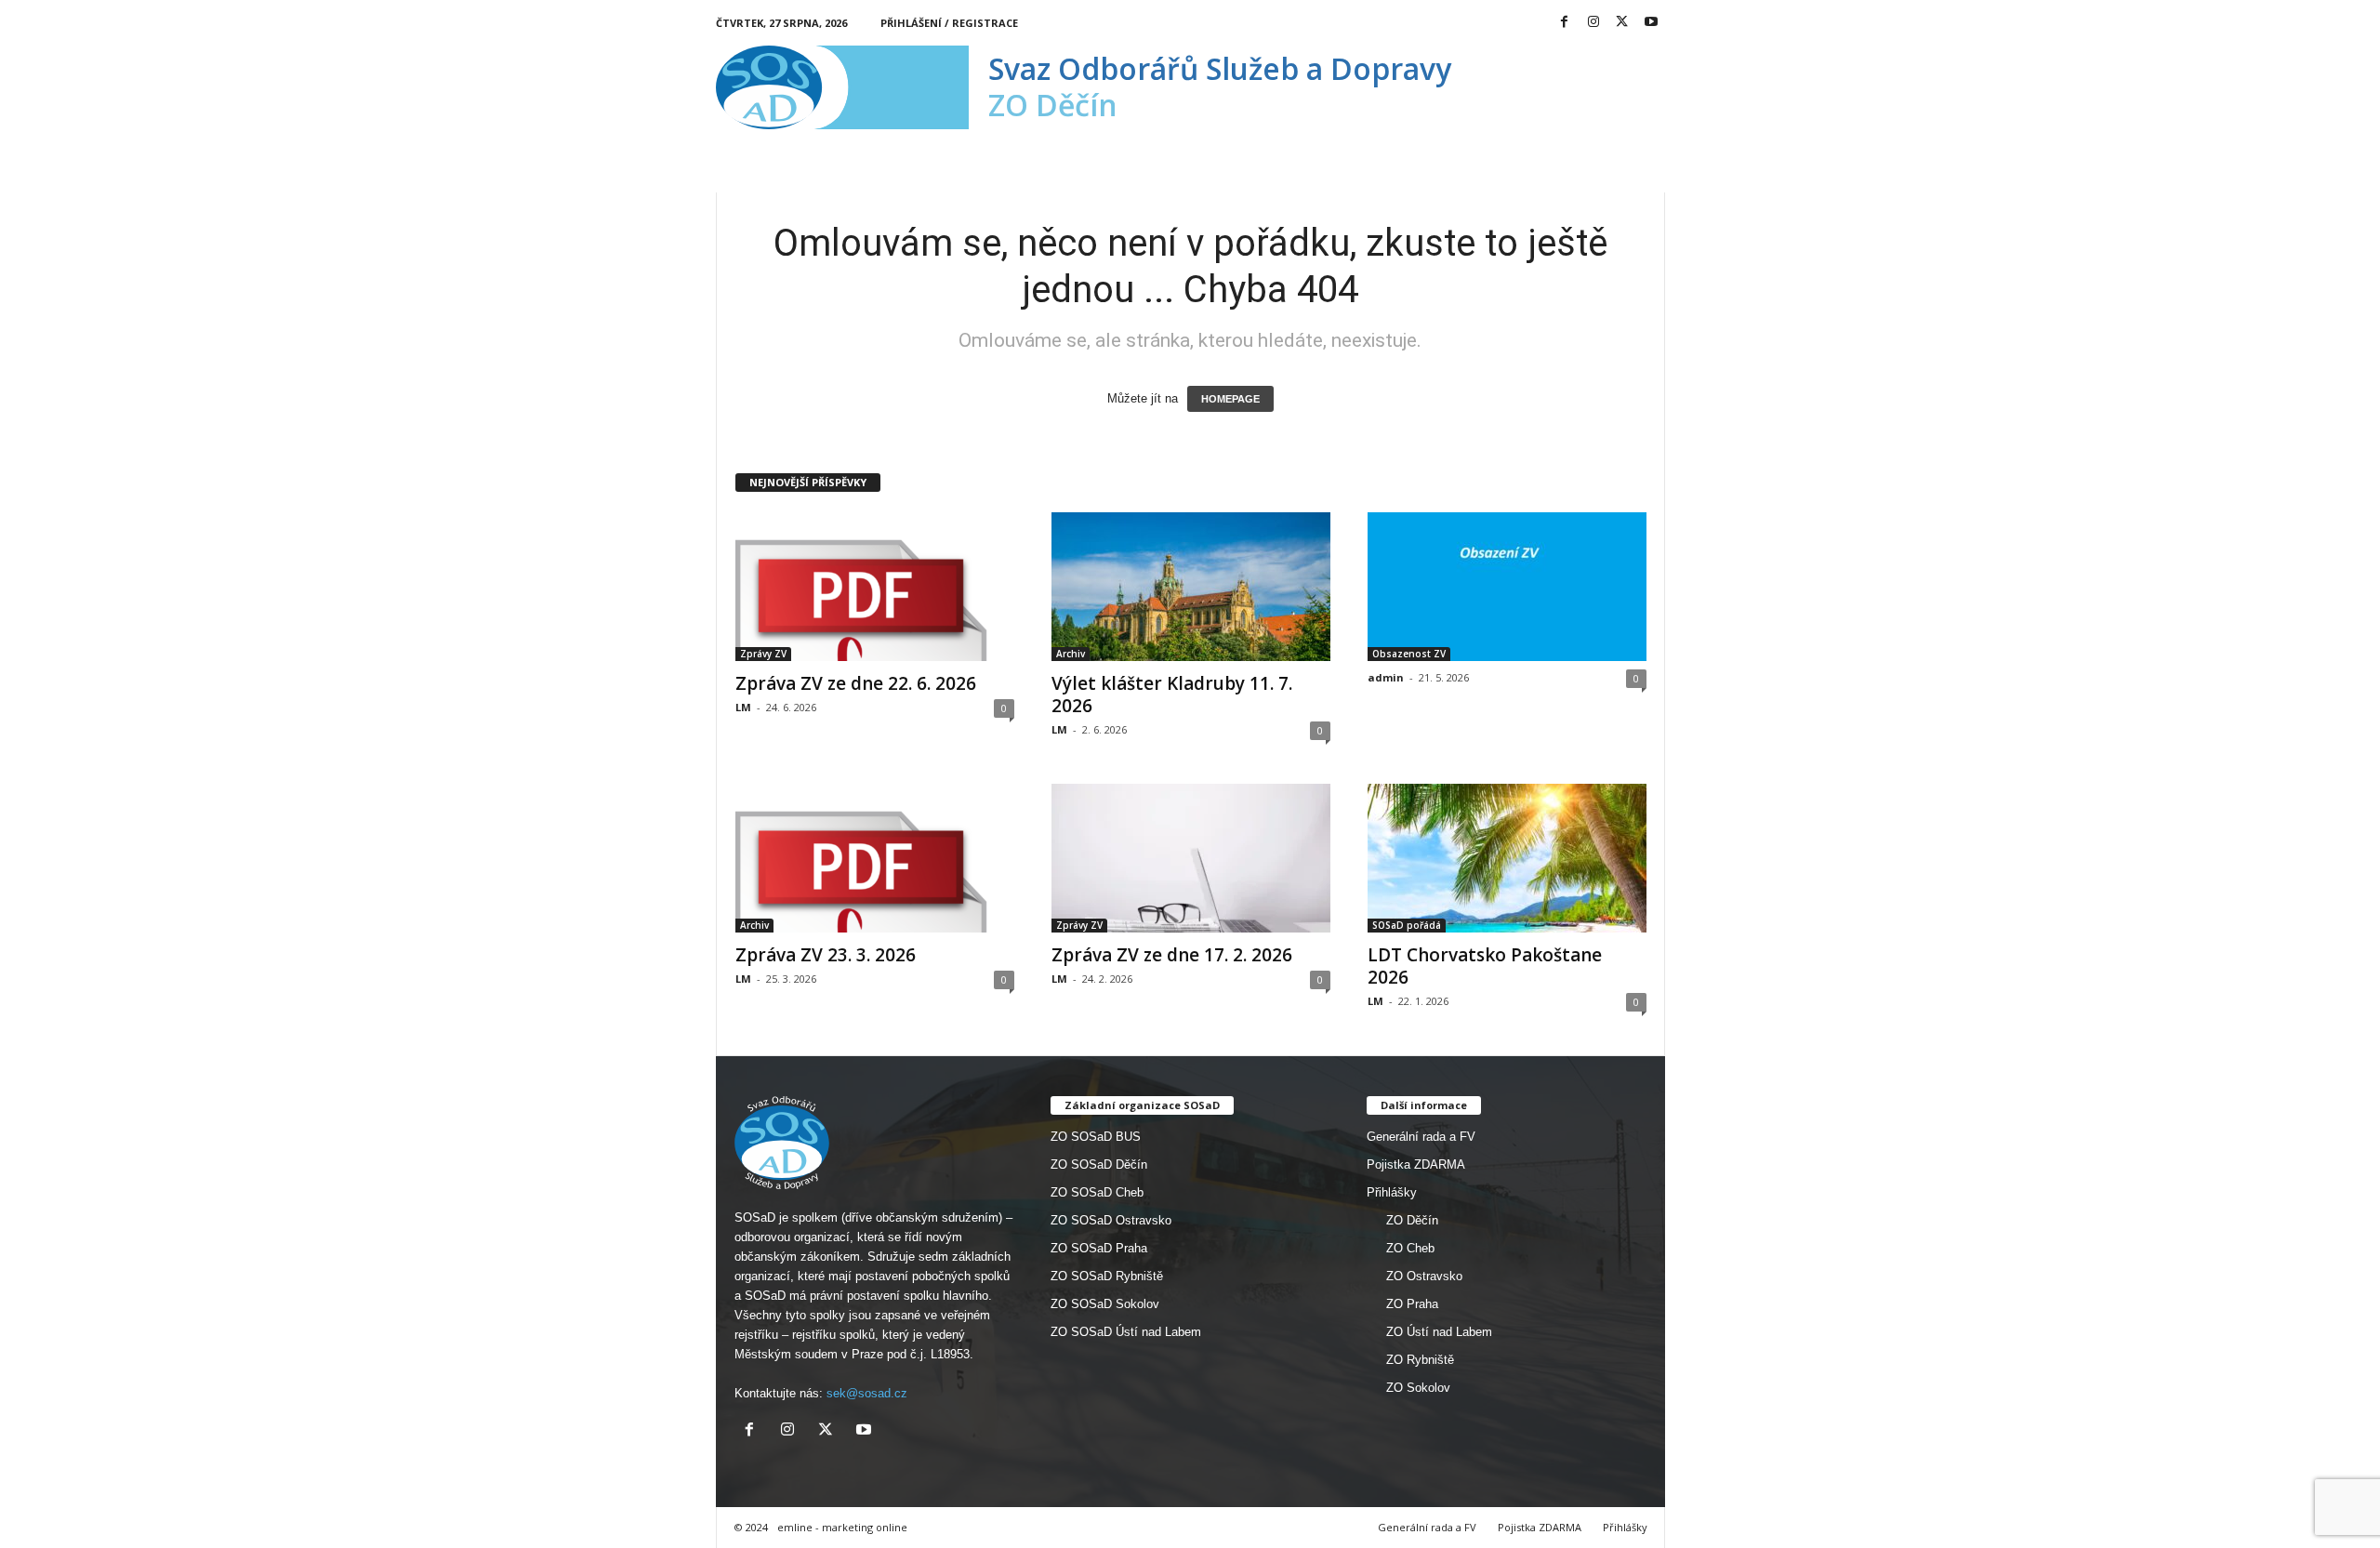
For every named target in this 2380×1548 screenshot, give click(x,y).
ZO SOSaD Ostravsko (1111, 1220)
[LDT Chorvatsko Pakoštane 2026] (1507, 858)
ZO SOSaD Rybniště (1107, 1276)
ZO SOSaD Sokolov (1105, 1304)
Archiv (1071, 654)
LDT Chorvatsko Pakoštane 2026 (1485, 966)
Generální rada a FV (1421, 1137)
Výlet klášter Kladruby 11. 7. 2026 (1172, 695)
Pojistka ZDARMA (1416, 1164)
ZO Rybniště (1420, 1360)
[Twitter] (1622, 23)
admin (1386, 677)
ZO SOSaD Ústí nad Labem (1126, 1332)
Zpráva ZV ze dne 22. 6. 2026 (856, 683)
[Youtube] (1651, 23)
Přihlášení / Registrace (949, 23)
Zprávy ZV (763, 654)
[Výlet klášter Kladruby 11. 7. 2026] (1191, 587)
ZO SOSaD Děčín (1099, 1164)
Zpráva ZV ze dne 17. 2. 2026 (1172, 955)
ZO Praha (1412, 1304)
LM (743, 707)
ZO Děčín (1412, 1220)
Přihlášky (1392, 1192)
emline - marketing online (842, 1527)
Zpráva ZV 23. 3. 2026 (826, 955)
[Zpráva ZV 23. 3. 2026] (875, 858)
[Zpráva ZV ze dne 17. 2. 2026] (1191, 858)
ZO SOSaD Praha (1099, 1248)
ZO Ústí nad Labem (1439, 1332)
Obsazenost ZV (1409, 654)
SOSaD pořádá (1407, 925)
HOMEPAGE (1230, 399)
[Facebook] (1565, 23)
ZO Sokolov (1418, 1388)
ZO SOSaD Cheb (1097, 1192)
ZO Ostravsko (1424, 1276)
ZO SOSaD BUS (1096, 1137)
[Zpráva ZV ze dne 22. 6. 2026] (875, 587)
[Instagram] (1593, 23)
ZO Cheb (1410, 1248)
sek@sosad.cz (867, 1393)
